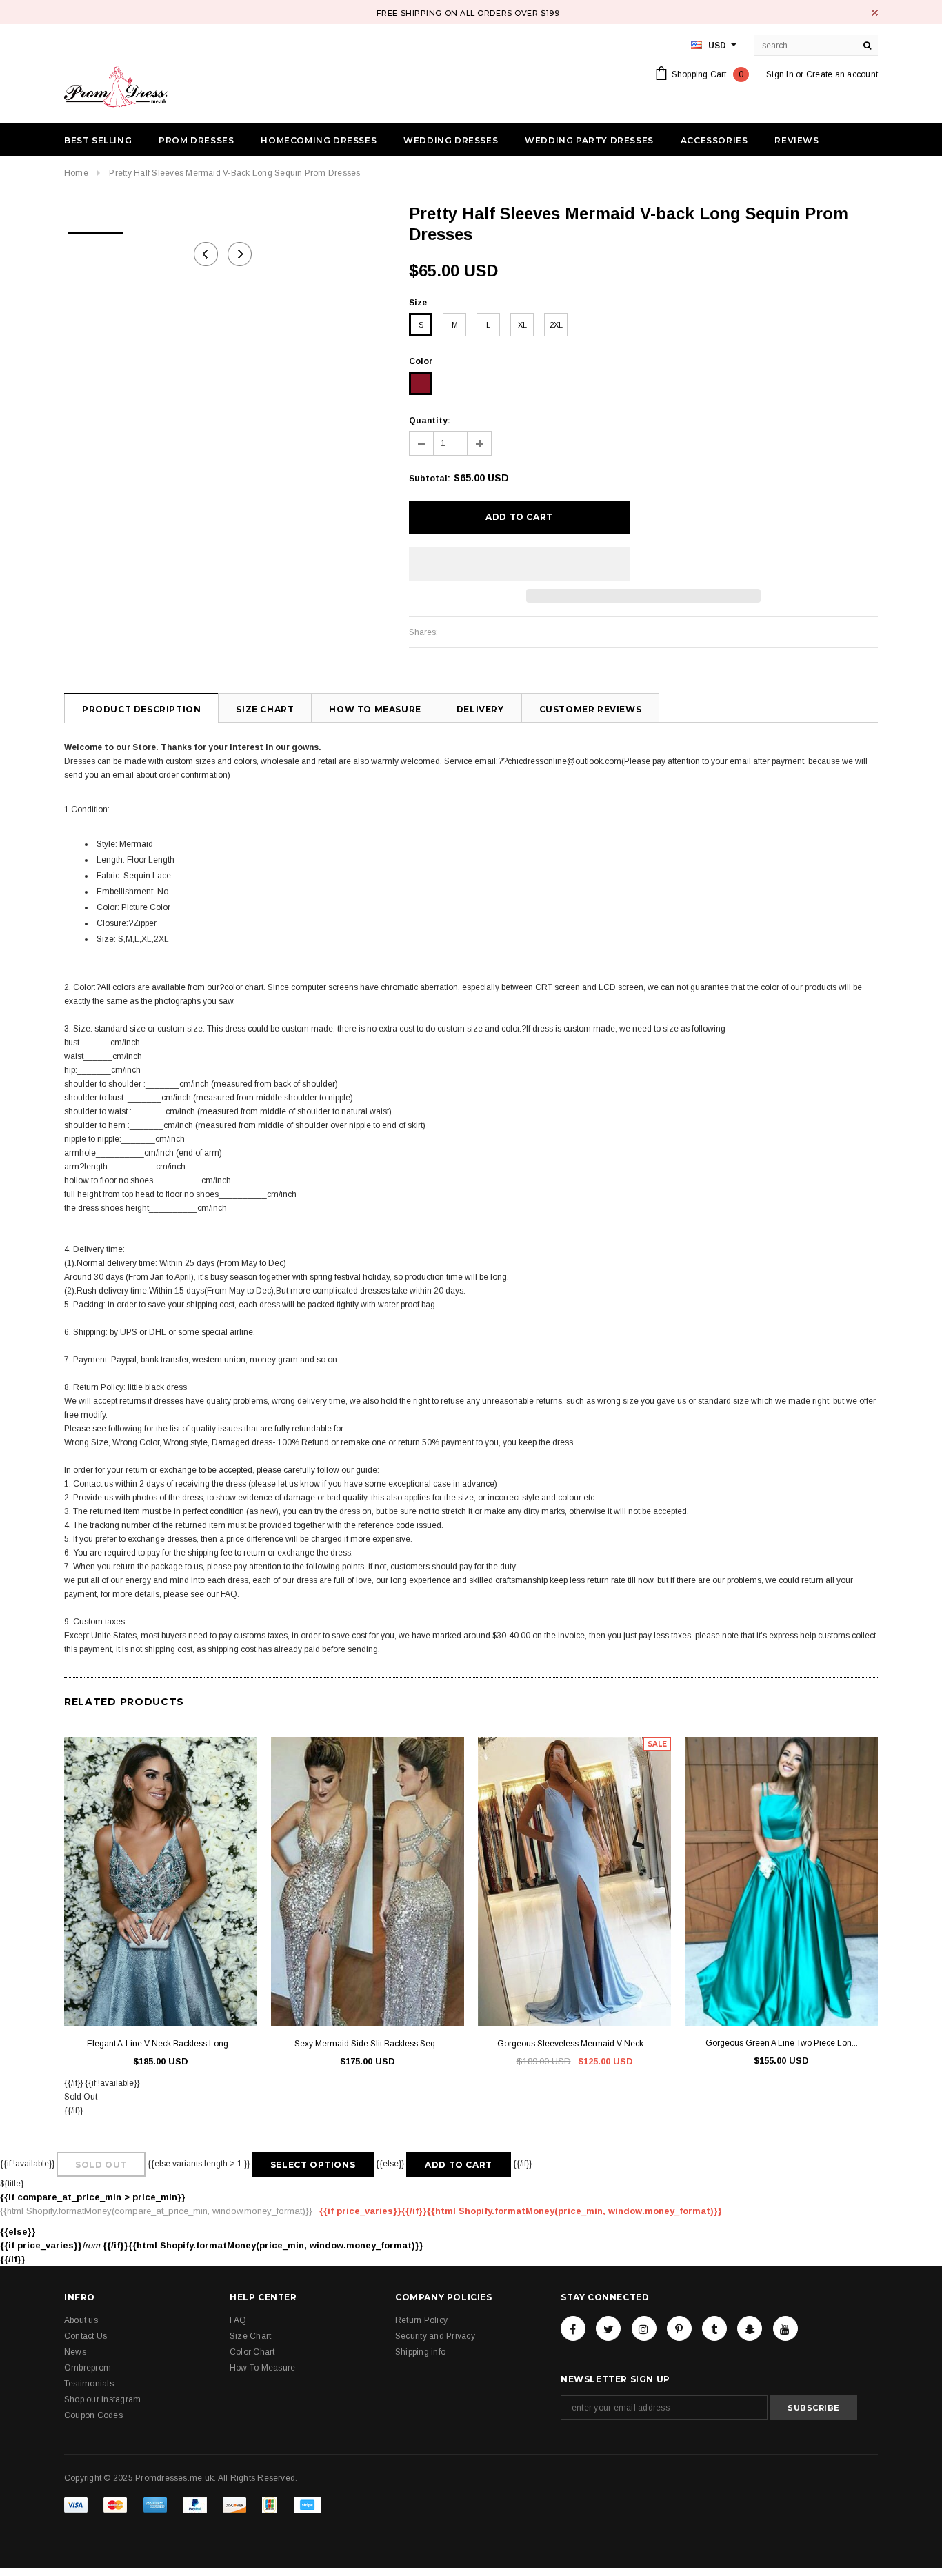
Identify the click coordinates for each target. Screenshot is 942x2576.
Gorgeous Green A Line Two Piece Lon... (782, 2043)
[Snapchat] (750, 2328)
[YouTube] (785, 2328)
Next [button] (240, 254)
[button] (519, 564)
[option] (96, 228)
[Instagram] (644, 2328)
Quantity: (430, 421)
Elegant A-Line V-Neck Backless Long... (161, 2044)
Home (76, 173)
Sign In (780, 74)
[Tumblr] (714, 2328)
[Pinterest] (679, 2328)
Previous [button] (206, 254)
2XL (556, 325)
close (875, 13)
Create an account (842, 74)
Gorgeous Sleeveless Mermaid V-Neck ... (574, 2044)
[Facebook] (573, 2328)
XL (522, 325)
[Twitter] (608, 2328)
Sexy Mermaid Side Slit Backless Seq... (368, 2044)
